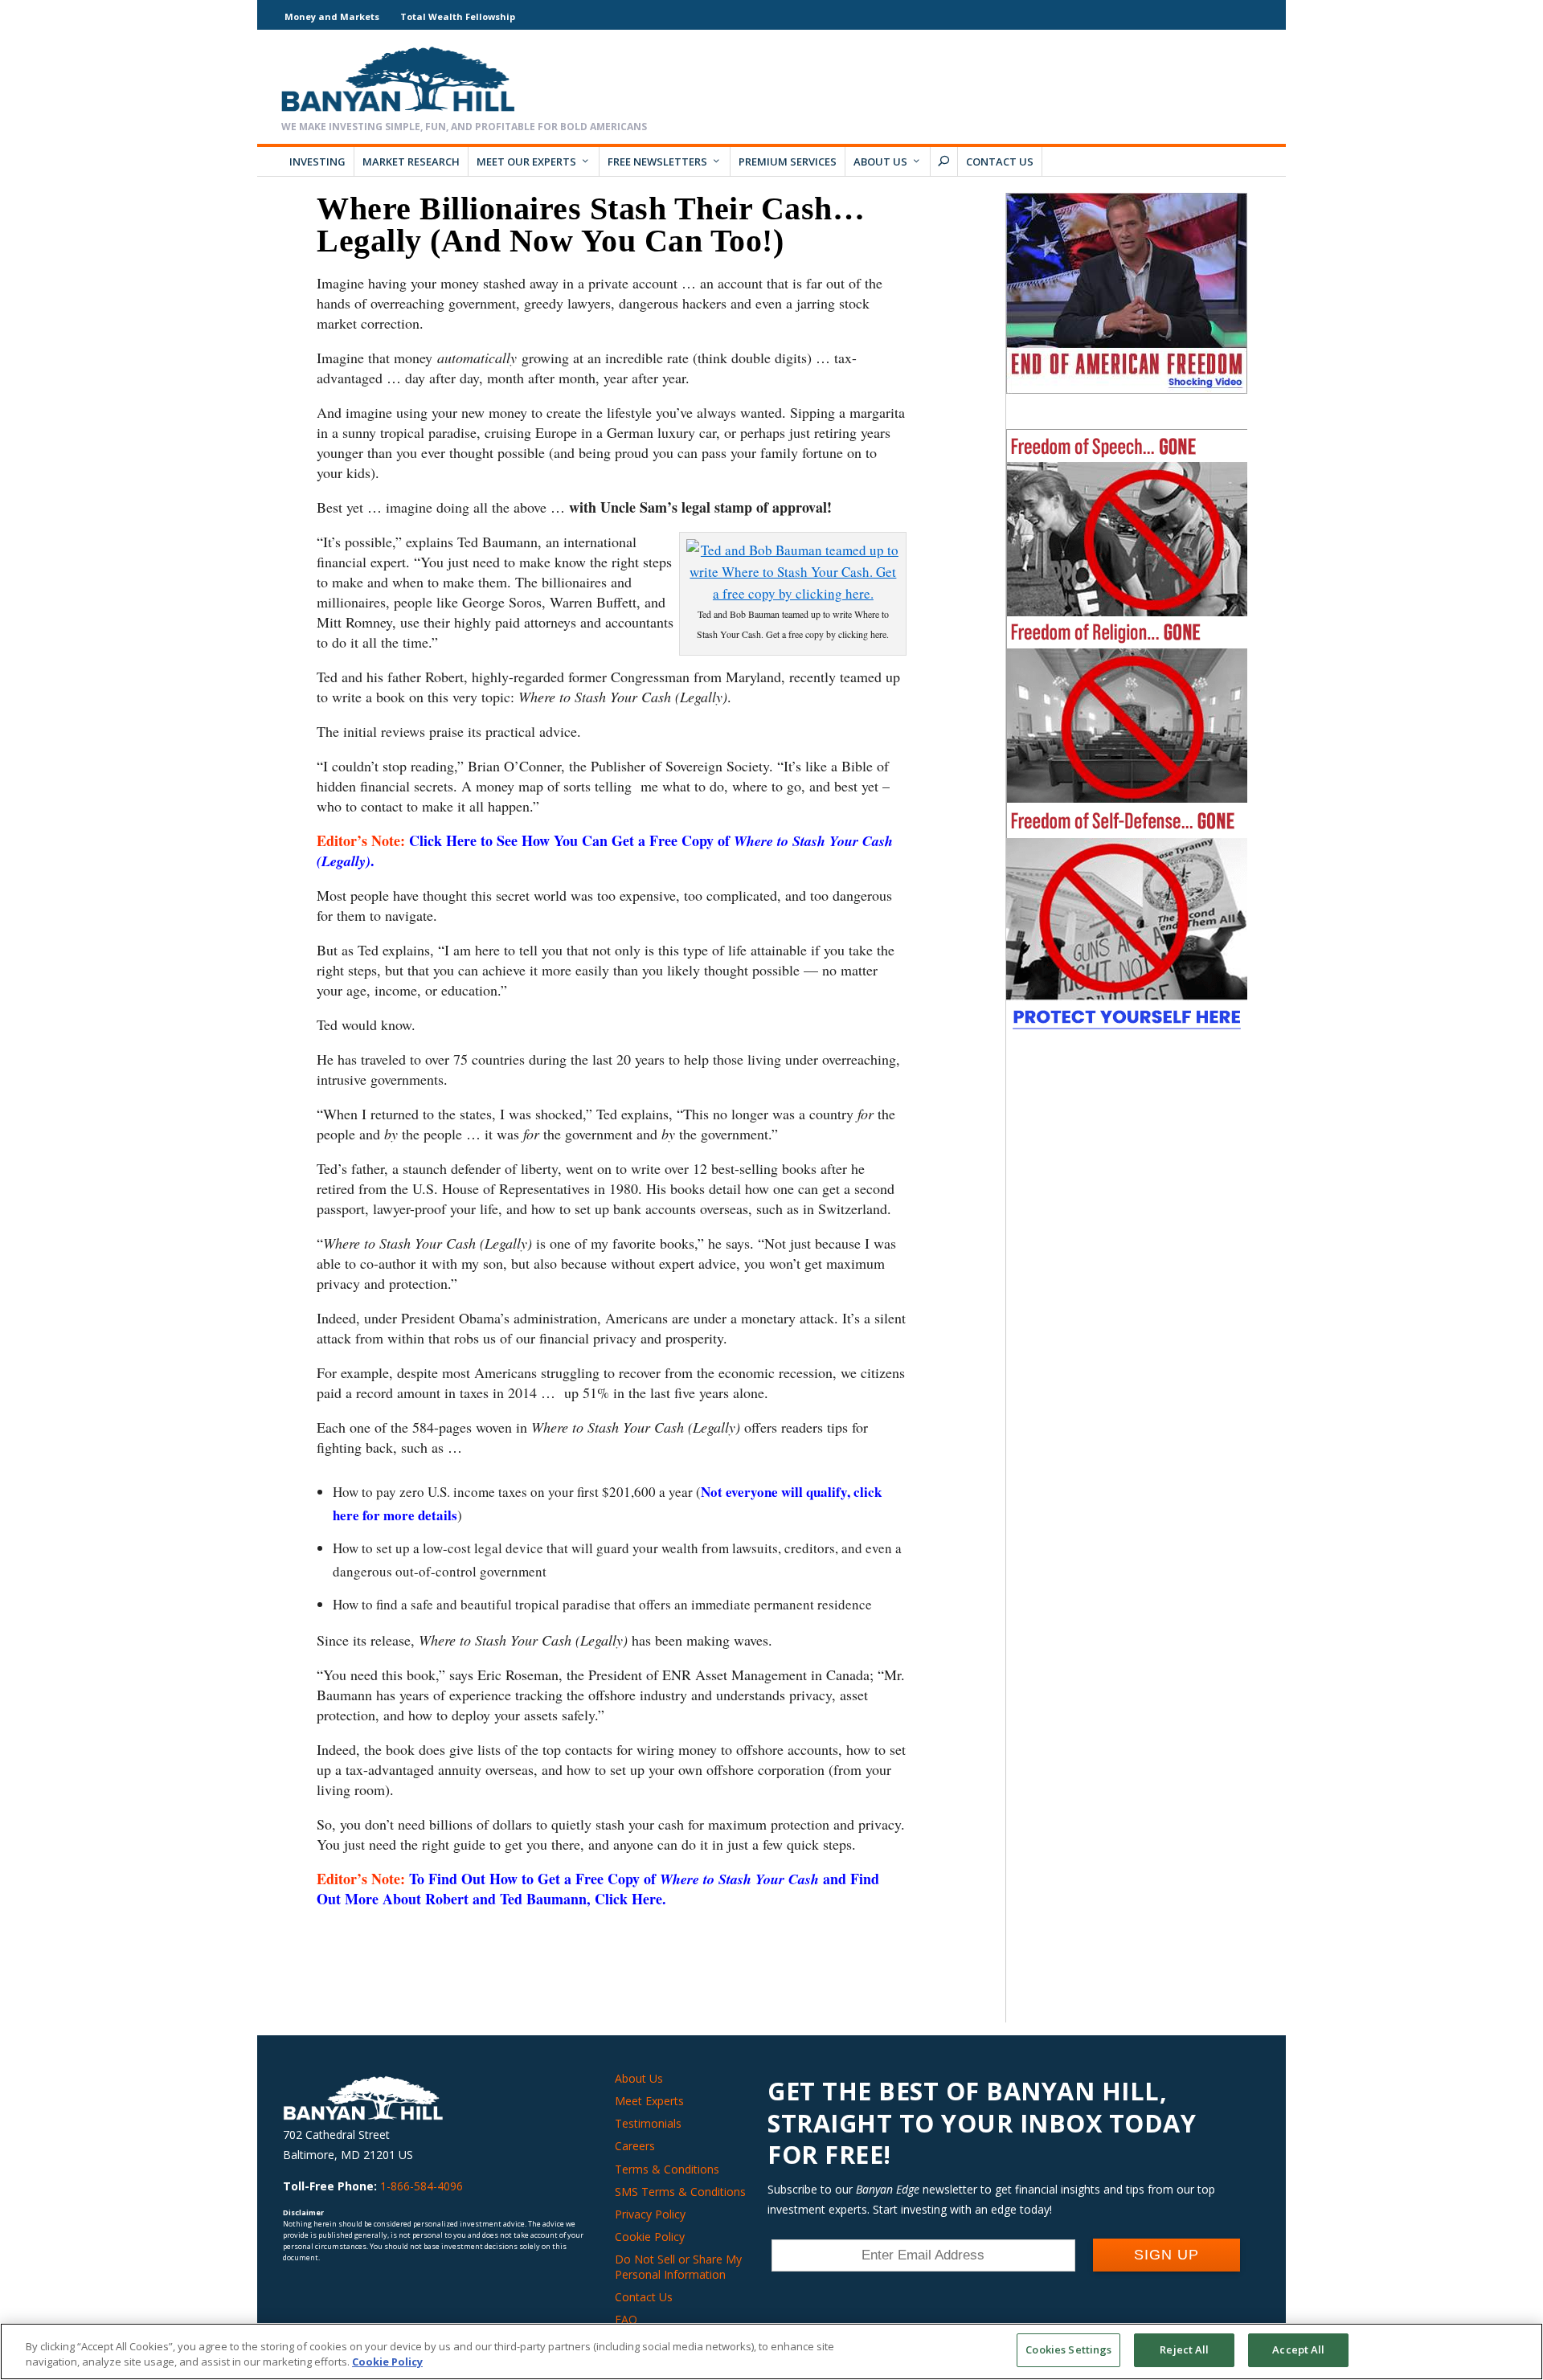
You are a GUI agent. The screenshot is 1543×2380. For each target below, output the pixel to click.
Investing (317, 162)
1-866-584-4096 (422, 2186)
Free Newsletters (657, 162)
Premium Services (788, 162)
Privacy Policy (650, 2214)
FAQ (626, 2319)
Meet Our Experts (526, 162)
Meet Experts (649, 2101)
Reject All (1184, 2349)
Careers (635, 2146)
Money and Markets (332, 16)
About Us (880, 162)
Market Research (411, 162)
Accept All (1298, 2349)
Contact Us (1000, 162)
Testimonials (648, 2123)
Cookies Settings (1068, 2349)
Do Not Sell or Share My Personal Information (678, 2266)
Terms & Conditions (667, 2169)
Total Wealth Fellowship (458, 16)
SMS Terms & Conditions (680, 2192)
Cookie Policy (650, 2237)
